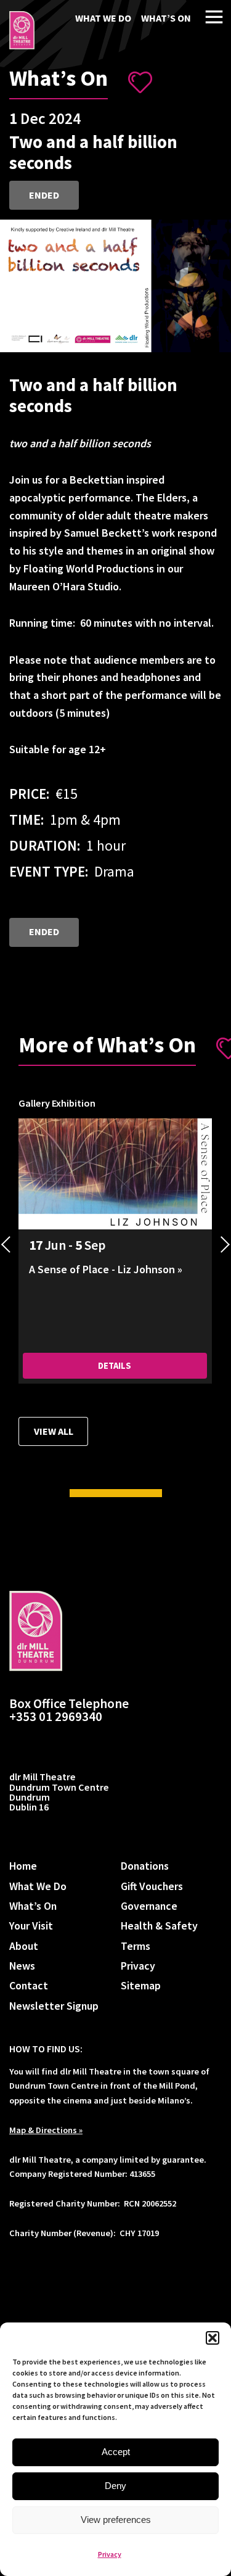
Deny (115, 2486)
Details (115, 1366)
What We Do (103, 18)
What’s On (166, 18)
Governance (149, 1906)
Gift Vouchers (152, 1886)
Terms (136, 1946)
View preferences (116, 2520)
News (22, 1966)
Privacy (110, 2554)
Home (23, 1866)
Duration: (45, 845)
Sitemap (141, 1985)
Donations (145, 1866)
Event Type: (49, 871)
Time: (26, 819)
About (24, 1946)
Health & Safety (159, 1926)
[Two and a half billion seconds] (22, 30)
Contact (29, 1985)
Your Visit (31, 1926)
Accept (116, 2452)
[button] (213, 2338)
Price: (29, 794)
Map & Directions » (46, 2130)
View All (54, 1431)
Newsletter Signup (54, 2006)
